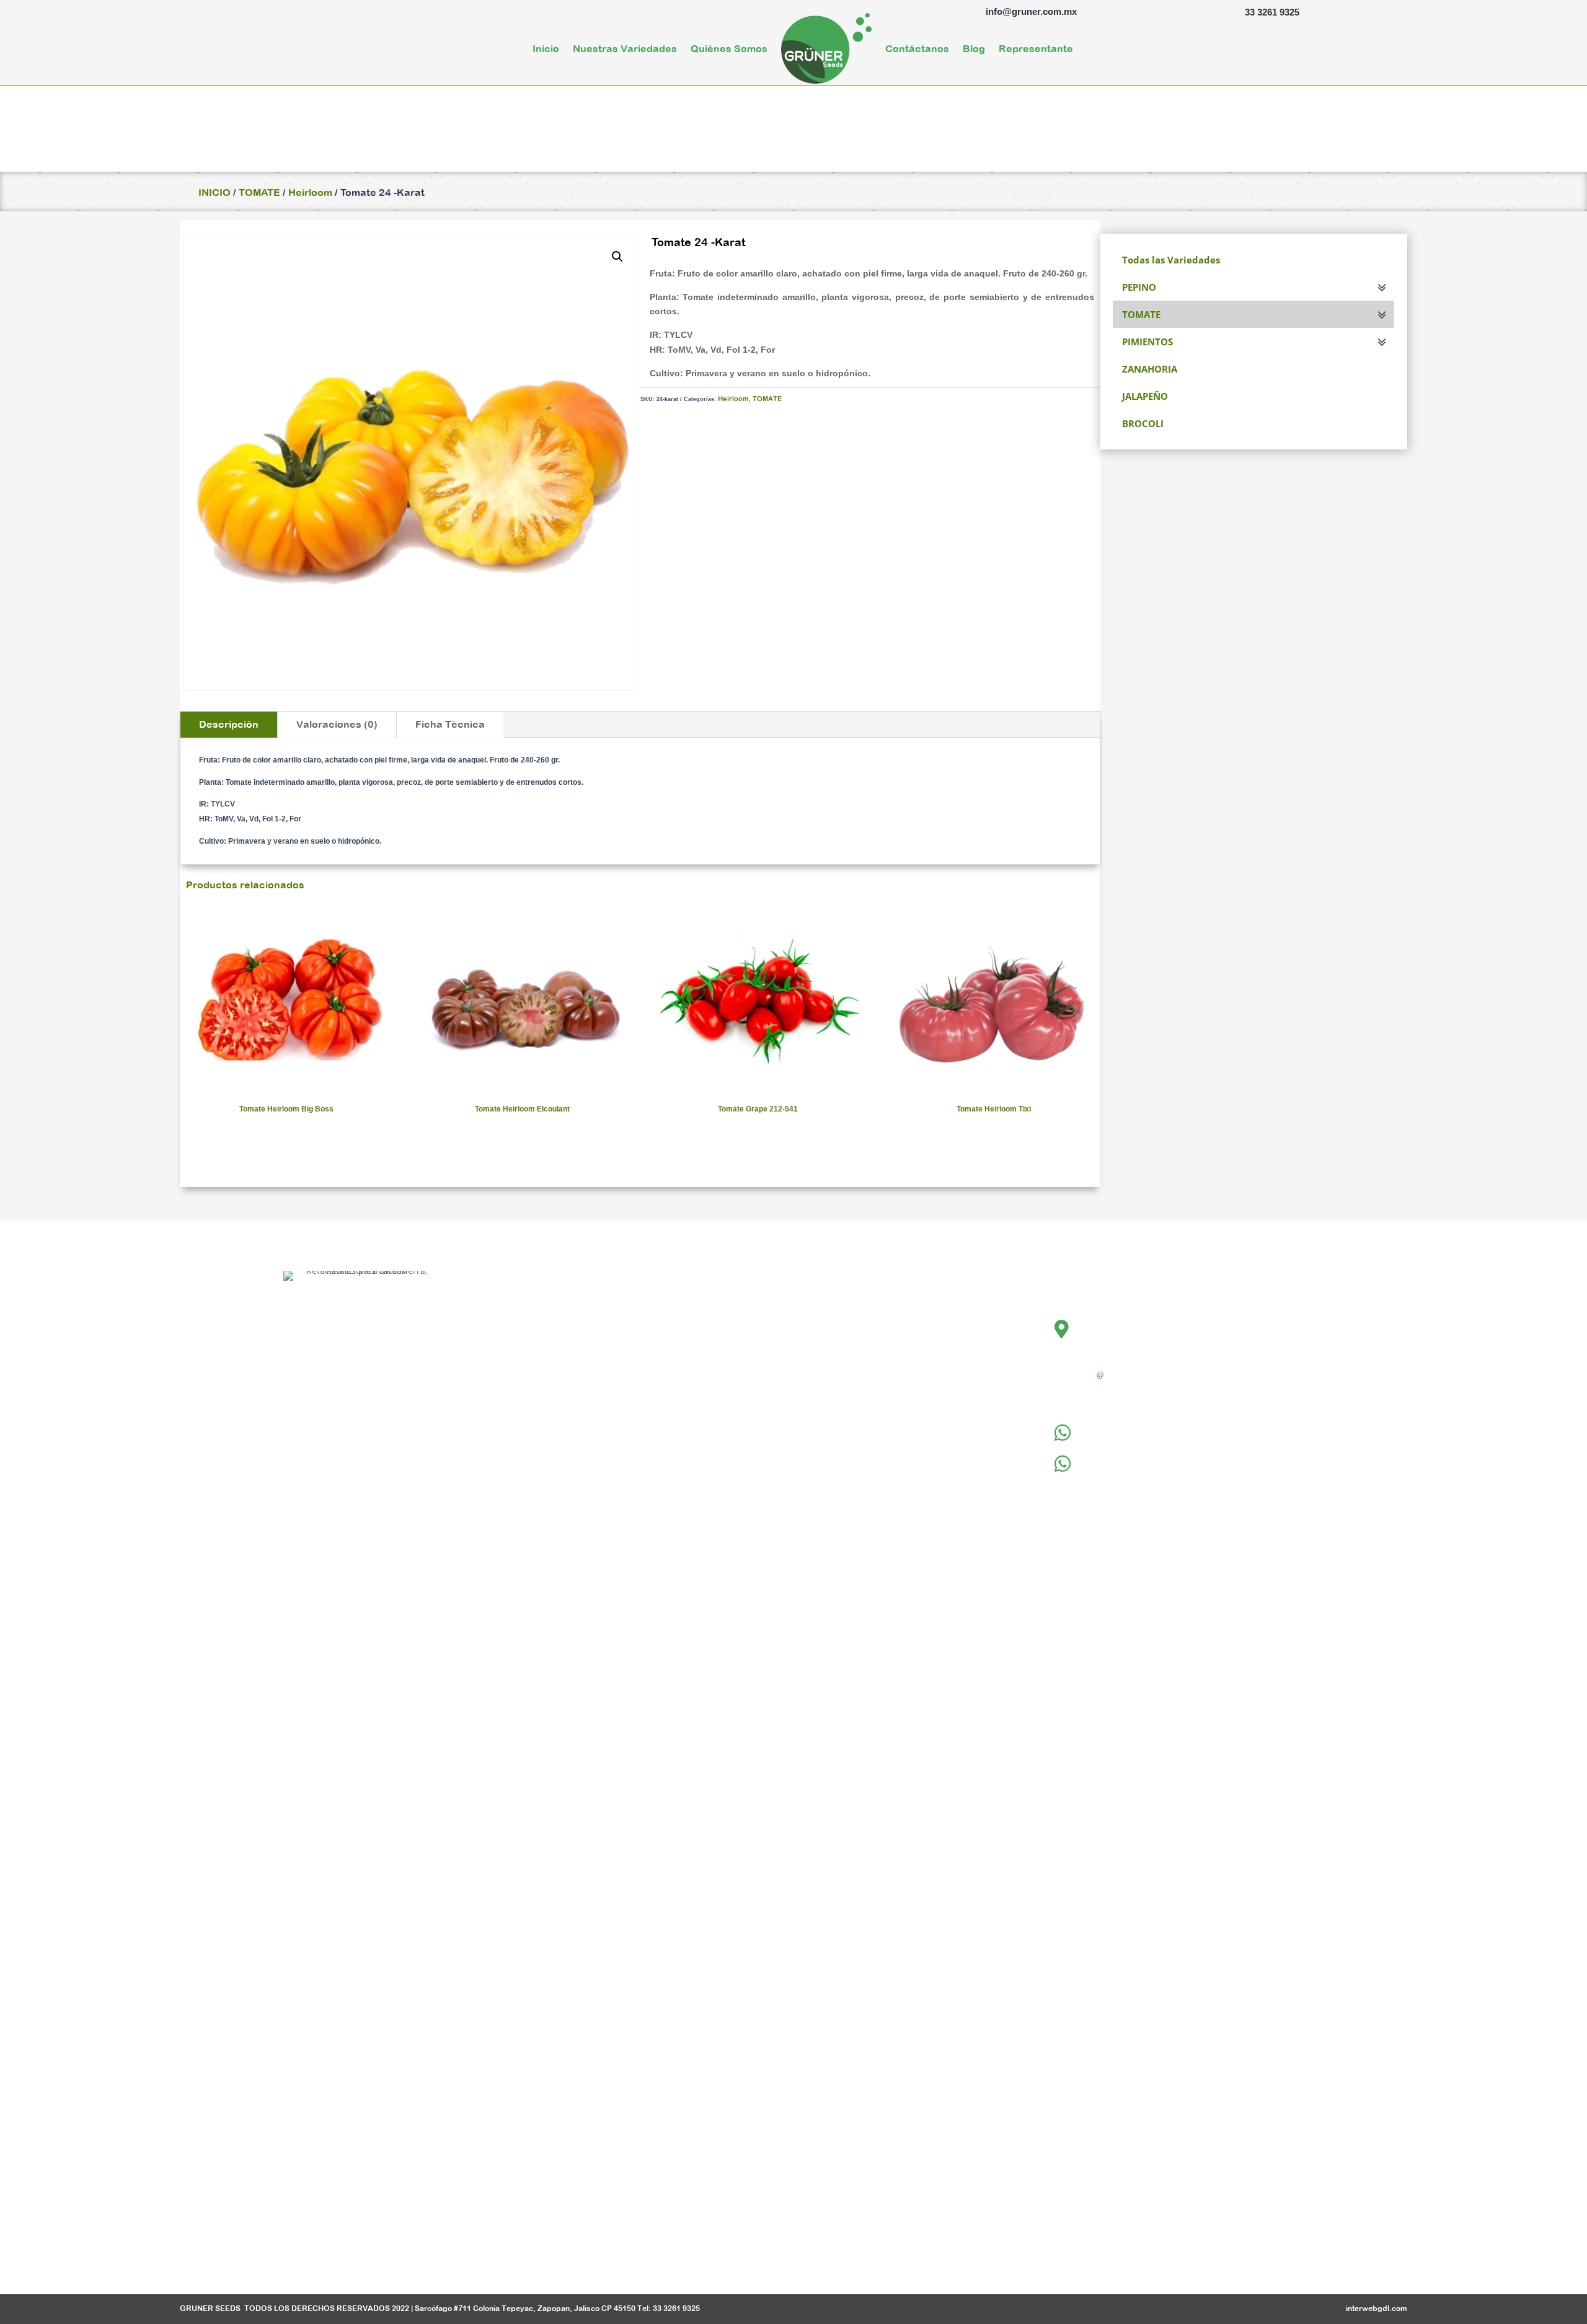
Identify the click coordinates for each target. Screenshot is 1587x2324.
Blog (974, 48)
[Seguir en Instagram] (366, 2249)
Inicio (546, 48)
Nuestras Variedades (625, 48)
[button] (617, 257)
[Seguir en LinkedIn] (396, 2249)
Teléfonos (1107, 1394)
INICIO (214, 192)
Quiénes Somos (729, 48)
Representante (1036, 48)
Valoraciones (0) (337, 724)
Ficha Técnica (450, 724)
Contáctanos (917, 48)
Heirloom (310, 192)
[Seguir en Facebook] (333, 2249)
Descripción (229, 724)
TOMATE (259, 192)
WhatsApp (1109, 1428)
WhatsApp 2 (1113, 1459)
